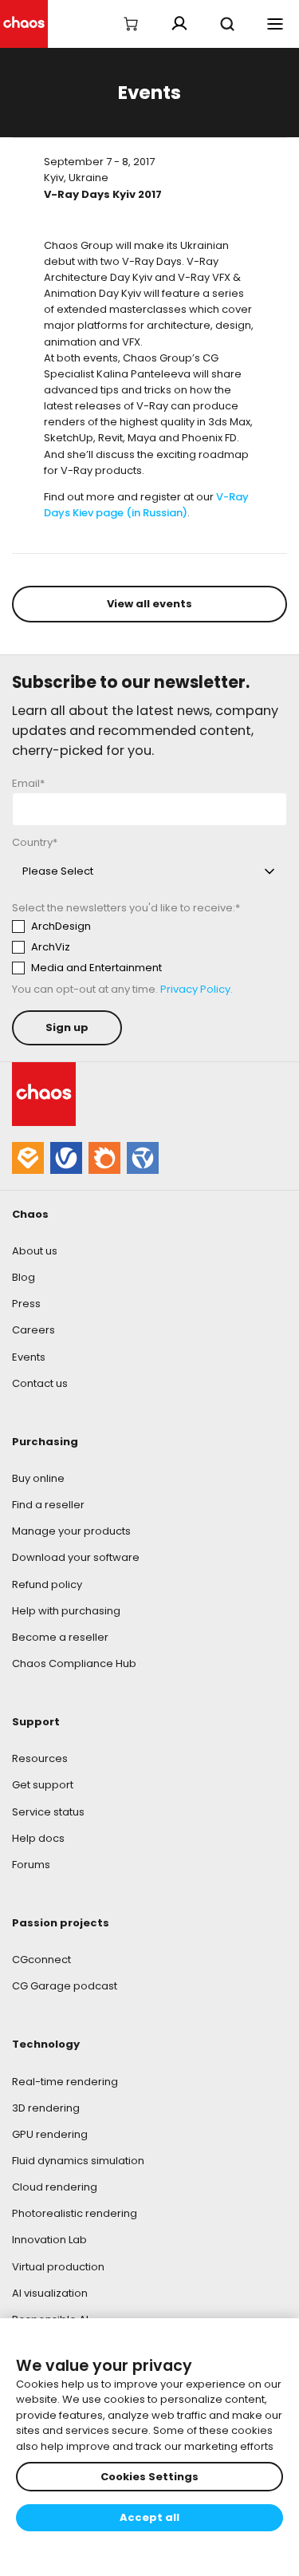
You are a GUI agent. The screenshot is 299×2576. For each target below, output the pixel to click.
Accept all (149, 2517)
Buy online (38, 1478)
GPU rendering (50, 2134)
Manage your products (71, 1531)
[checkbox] (149, 947)
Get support (43, 1785)
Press (26, 1304)
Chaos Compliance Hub (74, 1663)
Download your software (76, 1557)
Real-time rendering (65, 2082)
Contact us (40, 1383)
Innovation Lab (49, 2240)
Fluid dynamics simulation (78, 2161)
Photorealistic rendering (75, 2213)
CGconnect (41, 1960)
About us (35, 1251)
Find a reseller (48, 1505)
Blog (24, 1277)
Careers (33, 1330)
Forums (31, 1865)
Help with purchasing (66, 1611)
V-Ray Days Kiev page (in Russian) (146, 505)
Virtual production (58, 2267)
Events (29, 1357)
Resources (40, 1758)
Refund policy (47, 1584)
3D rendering (46, 2108)
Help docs (38, 1838)
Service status (48, 1812)
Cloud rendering (55, 2187)
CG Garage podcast (65, 1986)
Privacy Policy (195, 989)
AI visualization (50, 2293)
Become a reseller (60, 1637)
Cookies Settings (149, 2477)
